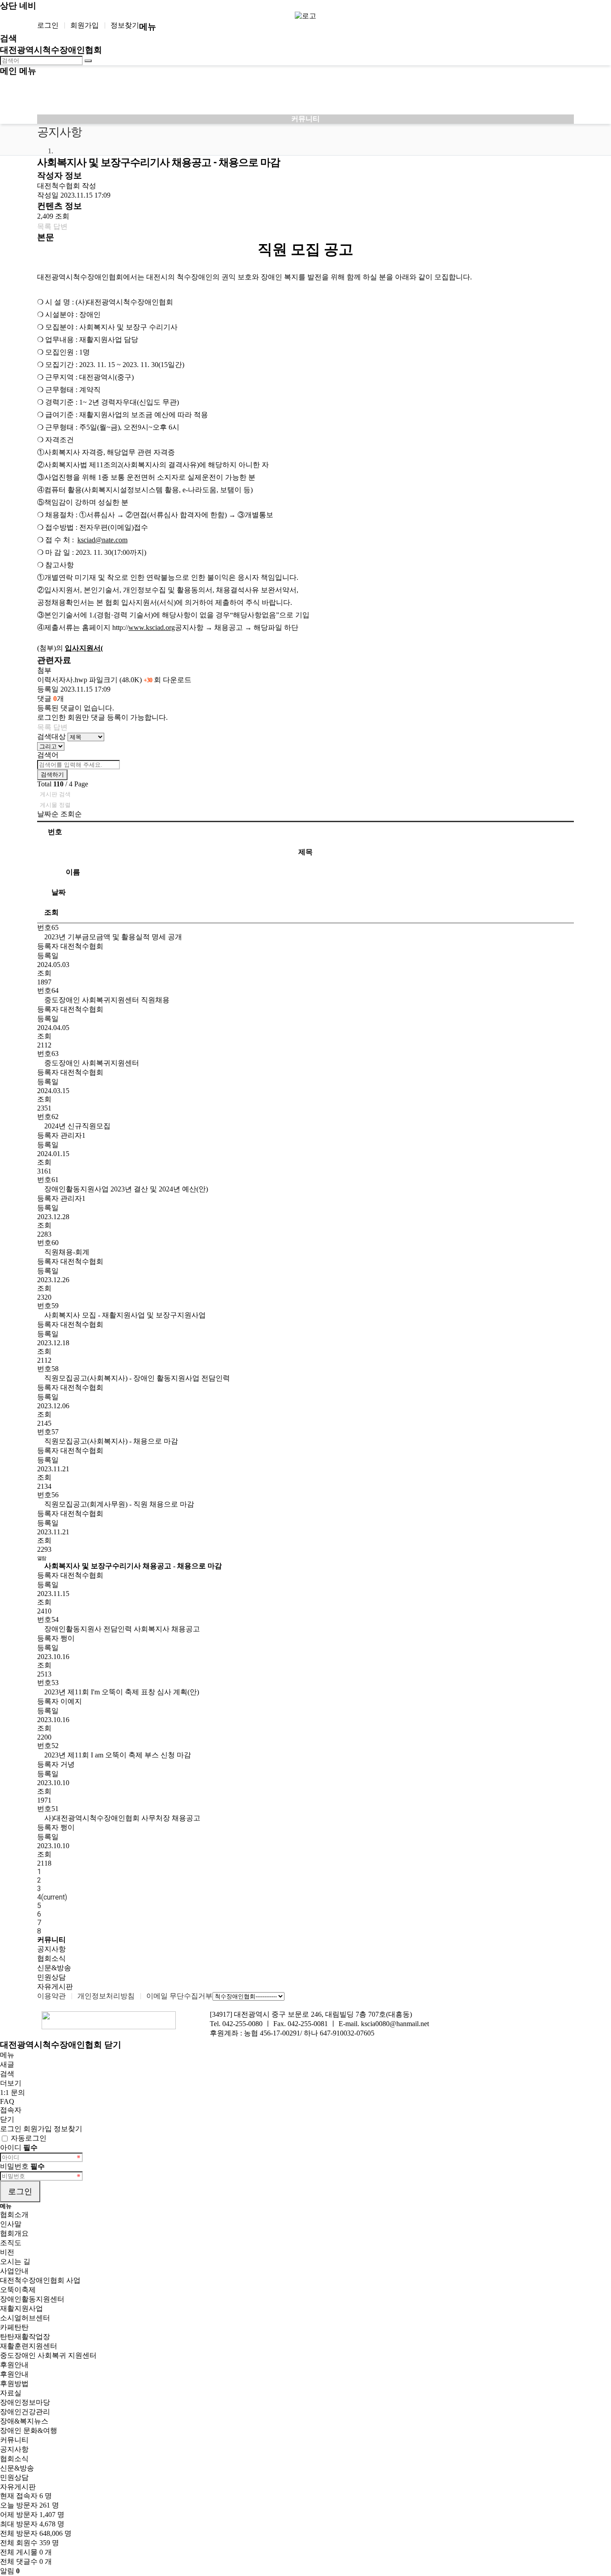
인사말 (11, 2224)
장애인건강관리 (25, 2412)
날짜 (59, 892)
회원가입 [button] (38, 2129)
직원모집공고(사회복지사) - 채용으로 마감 (110, 1441)
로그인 (48, 25)
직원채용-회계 (66, 1252)
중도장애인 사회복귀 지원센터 (48, 2355)
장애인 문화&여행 (29, 2430)
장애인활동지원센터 (32, 2299)
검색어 (48, 755)
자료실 (11, 2393)
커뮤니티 (14, 2440)
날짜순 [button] (49, 814)
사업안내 (14, 2271)
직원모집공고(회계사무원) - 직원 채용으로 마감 (118, 1504)
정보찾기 (125, 25)
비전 (7, 2252)
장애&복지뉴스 (24, 2421)
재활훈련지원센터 (29, 2346)
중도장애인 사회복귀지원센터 (91, 1063)
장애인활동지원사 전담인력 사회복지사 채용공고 (121, 1629)
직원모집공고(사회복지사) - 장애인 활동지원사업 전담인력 (136, 1378)
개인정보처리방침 (106, 1996)
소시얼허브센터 (25, 2318)
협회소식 (51, 1958)
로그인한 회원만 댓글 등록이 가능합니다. (102, 717)
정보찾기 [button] (68, 2129)
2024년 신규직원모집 (76, 1126)
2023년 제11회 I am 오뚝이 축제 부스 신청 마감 (117, 1755)
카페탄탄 (14, 2327)
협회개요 (14, 2233)
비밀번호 (22, 2166)
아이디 (19, 2147)
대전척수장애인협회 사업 (40, 2280)
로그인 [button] (12, 2129)
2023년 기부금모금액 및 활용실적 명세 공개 (112, 937)
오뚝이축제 (18, 2290)
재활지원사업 (21, 2308)
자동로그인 (29, 2138)
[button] (44, 226)
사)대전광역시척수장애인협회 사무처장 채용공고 (121, 1818)
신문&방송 (54, 1968)
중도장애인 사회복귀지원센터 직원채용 (106, 1000)
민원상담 (51, 1977)
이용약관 (51, 1996)
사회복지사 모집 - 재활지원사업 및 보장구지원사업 (124, 1315)
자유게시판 (55, 1987)
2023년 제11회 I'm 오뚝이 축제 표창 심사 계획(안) (121, 1692)
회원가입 (85, 25)
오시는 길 (15, 2261)
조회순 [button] (71, 814)
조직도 (11, 2243)
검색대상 (51, 737)
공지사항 (51, 1949)
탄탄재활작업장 (25, 2337)
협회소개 (14, 2215)
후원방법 (14, 2384)
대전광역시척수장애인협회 (51, 50)
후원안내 (14, 2365)
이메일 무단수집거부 (179, 1996)
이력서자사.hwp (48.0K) (114, 680)
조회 (51, 912)
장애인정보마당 (25, 2402)
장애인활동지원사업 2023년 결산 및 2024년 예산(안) (125, 1189)
